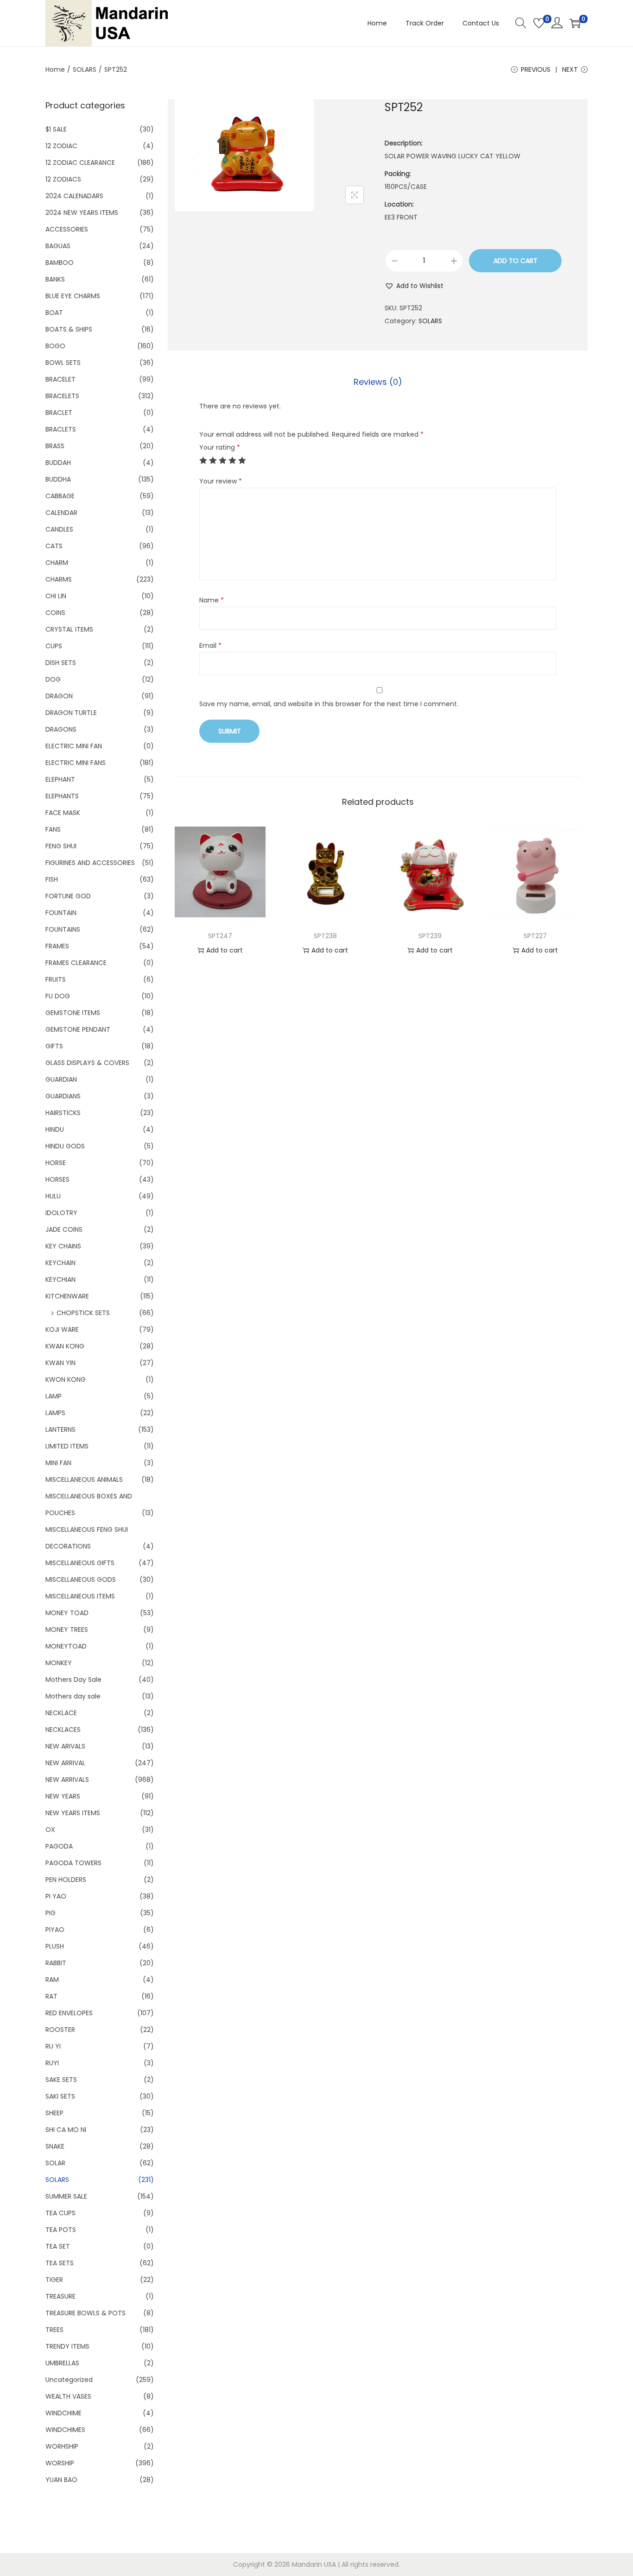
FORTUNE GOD (68, 896)
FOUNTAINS (63, 929)
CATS (54, 546)
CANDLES (59, 529)
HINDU (55, 1129)
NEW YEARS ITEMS (73, 1813)
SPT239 (430, 936)
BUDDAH (58, 463)
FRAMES (57, 946)
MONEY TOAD (67, 1613)
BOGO (55, 346)
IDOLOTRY (61, 1213)
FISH (52, 879)
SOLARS (85, 69)
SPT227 (535, 936)
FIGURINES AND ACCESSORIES (90, 863)
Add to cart (516, 261)
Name (212, 600)
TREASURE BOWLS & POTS (85, 2313)
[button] (414, 286)
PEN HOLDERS (66, 1880)
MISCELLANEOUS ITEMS (80, 1596)
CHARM (57, 563)
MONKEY (59, 1663)
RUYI (52, 2063)
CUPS (54, 646)
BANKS (55, 279)
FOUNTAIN (61, 913)
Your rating (220, 447)
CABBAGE (60, 496)
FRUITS (56, 979)
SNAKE (55, 2146)
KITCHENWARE (67, 1296)
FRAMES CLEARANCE (76, 963)
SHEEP (54, 2113)
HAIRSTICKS (63, 1113)
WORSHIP (60, 2463)
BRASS (55, 446)
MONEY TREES (67, 1630)
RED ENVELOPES (69, 2013)
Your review (221, 481)
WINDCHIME (63, 2413)
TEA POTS (61, 2230)
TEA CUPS (60, 2213)
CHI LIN (56, 596)
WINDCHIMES (65, 2430)
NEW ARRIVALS (67, 1780)
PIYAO (55, 1930)
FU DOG (58, 996)
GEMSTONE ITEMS (73, 1013)
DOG (53, 679)
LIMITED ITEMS (67, 1446)
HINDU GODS (65, 1146)
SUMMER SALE (66, 2196)
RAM (52, 1980)
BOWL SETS (63, 363)
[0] (539, 23)
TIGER (54, 2280)
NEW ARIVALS (65, 1746)
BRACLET (59, 413)
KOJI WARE (62, 1329)
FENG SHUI (61, 846)
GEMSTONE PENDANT (78, 1029)
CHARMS (59, 579)
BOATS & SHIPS (69, 329)
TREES (54, 2330)
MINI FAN (58, 1463)
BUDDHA (58, 479)
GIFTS (54, 1046)
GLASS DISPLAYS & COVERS (87, 1063)
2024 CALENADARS (74, 196)
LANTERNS (60, 1429)
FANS (53, 829)
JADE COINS (64, 1229)
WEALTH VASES (68, 2396)
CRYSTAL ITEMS (69, 629)
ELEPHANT (60, 779)
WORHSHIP (62, 2446)
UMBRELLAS (62, 2363)
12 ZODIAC (61, 146)
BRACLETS (61, 429)
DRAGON (59, 696)
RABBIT (56, 1963)
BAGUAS (58, 246)
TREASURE (60, 2296)
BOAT (54, 313)
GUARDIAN (61, 1079)
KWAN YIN (60, 1363)
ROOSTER (60, 2030)
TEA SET (58, 2246)
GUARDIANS (63, 1096)
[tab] (378, 382)
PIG (51, 1913)
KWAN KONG (65, 1346)
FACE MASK (63, 813)
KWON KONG (66, 1379)
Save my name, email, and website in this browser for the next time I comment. (329, 704)
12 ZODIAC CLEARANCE (80, 163)
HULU (53, 1196)
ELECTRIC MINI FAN (74, 746)
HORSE (56, 1163)
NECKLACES (63, 1730)
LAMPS (55, 1413)
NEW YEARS (63, 1796)
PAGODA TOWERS (73, 1863)
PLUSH (55, 1946)
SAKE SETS (61, 2080)
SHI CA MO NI (66, 2130)
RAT (51, 1996)
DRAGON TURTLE (71, 713)
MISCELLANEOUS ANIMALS (84, 1479)
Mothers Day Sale (73, 1680)
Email (210, 646)
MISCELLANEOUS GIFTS (80, 1563)
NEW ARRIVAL (65, 1763)
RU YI (53, 2046)
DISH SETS (61, 663)
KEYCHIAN (60, 1279)
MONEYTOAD (66, 1646)
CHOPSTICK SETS (83, 1313)
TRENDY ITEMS (67, 2346)
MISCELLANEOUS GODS (81, 1579)
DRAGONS (61, 729)
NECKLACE (61, 1713)
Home (55, 69)
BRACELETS (62, 396)
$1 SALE (56, 129)
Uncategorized (69, 2380)
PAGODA (59, 1846)
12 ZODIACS (63, 179)
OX (50, 1830)
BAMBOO (60, 263)
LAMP (54, 1396)
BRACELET (60, 379)
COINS (55, 613)
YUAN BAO (61, 2480)
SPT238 (325, 936)
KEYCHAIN (60, 1263)
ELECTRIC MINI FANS (76, 763)
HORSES (57, 1179)
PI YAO (56, 1896)
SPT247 (220, 936)
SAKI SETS (60, 2096)
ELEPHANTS (62, 796)
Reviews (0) (378, 382)
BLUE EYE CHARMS (73, 296)
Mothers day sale (73, 1696)
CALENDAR (61, 513)
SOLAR (55, 2163)
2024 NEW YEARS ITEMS (82, 213)
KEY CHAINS (63, 1246)
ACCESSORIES (67, 229)
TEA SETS (60, 2263)
